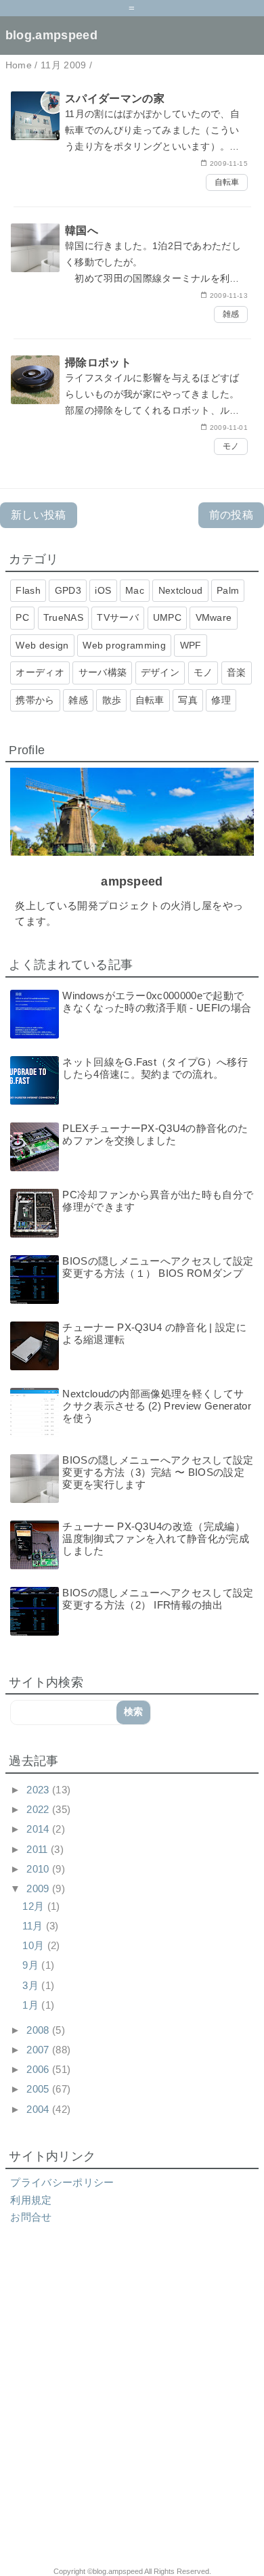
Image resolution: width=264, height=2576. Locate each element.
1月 (32, 2005)
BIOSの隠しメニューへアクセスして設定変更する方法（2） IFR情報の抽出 (158, 1599)
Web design (42, 645)
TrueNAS (63, 617)
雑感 (231, 314)
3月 (32, 1985)
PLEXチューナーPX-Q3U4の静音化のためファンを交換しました (155, 1134)
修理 (221, 700)
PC (22, 617)
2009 (39, 1889)
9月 (32, 1965)
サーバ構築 (103, 672)
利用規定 (31, 2200)
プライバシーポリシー (62, 2182)
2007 (39, 2050)
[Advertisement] (132, 2403)
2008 (39, 2030)
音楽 (237, 672)
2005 (39, 2089)
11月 (34, 1926)
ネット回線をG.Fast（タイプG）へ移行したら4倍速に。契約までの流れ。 (155, 1068)
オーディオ (40, 672)
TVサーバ (118, 617)
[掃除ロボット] (132, 405)
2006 (39, 2069)
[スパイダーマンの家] (132, 141)
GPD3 (68, 590)
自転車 (227, 182)
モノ (231, 446)
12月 (35, 1906)
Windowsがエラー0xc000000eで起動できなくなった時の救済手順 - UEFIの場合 (157, 1002)
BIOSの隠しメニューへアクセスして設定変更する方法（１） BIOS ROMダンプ (158, 1267)
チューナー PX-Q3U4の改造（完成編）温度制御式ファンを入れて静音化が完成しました (156, 1538)
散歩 (112, 700)
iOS (103, 590)
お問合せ (31, 2217)
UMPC (167, 617)
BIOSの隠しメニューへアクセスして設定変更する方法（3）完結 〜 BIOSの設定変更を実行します (158, 1472)
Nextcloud (181, 590)
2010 (39, 1869)
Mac (135, 590)
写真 (188, 700)
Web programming (124, 645)
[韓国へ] (132, 273)
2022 (39, 1809)
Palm (228, 590)
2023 (39, 1790)
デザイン (160, 672)
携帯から (35, 700)
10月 (35, 1945)
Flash (28, 590)
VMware (214, 617)
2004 (39, 2109)
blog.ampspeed (51, 35)
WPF (191, 645)
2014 (39, 1829)
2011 (39, 1849)
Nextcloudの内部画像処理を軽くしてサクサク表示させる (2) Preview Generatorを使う (157, 1406)
